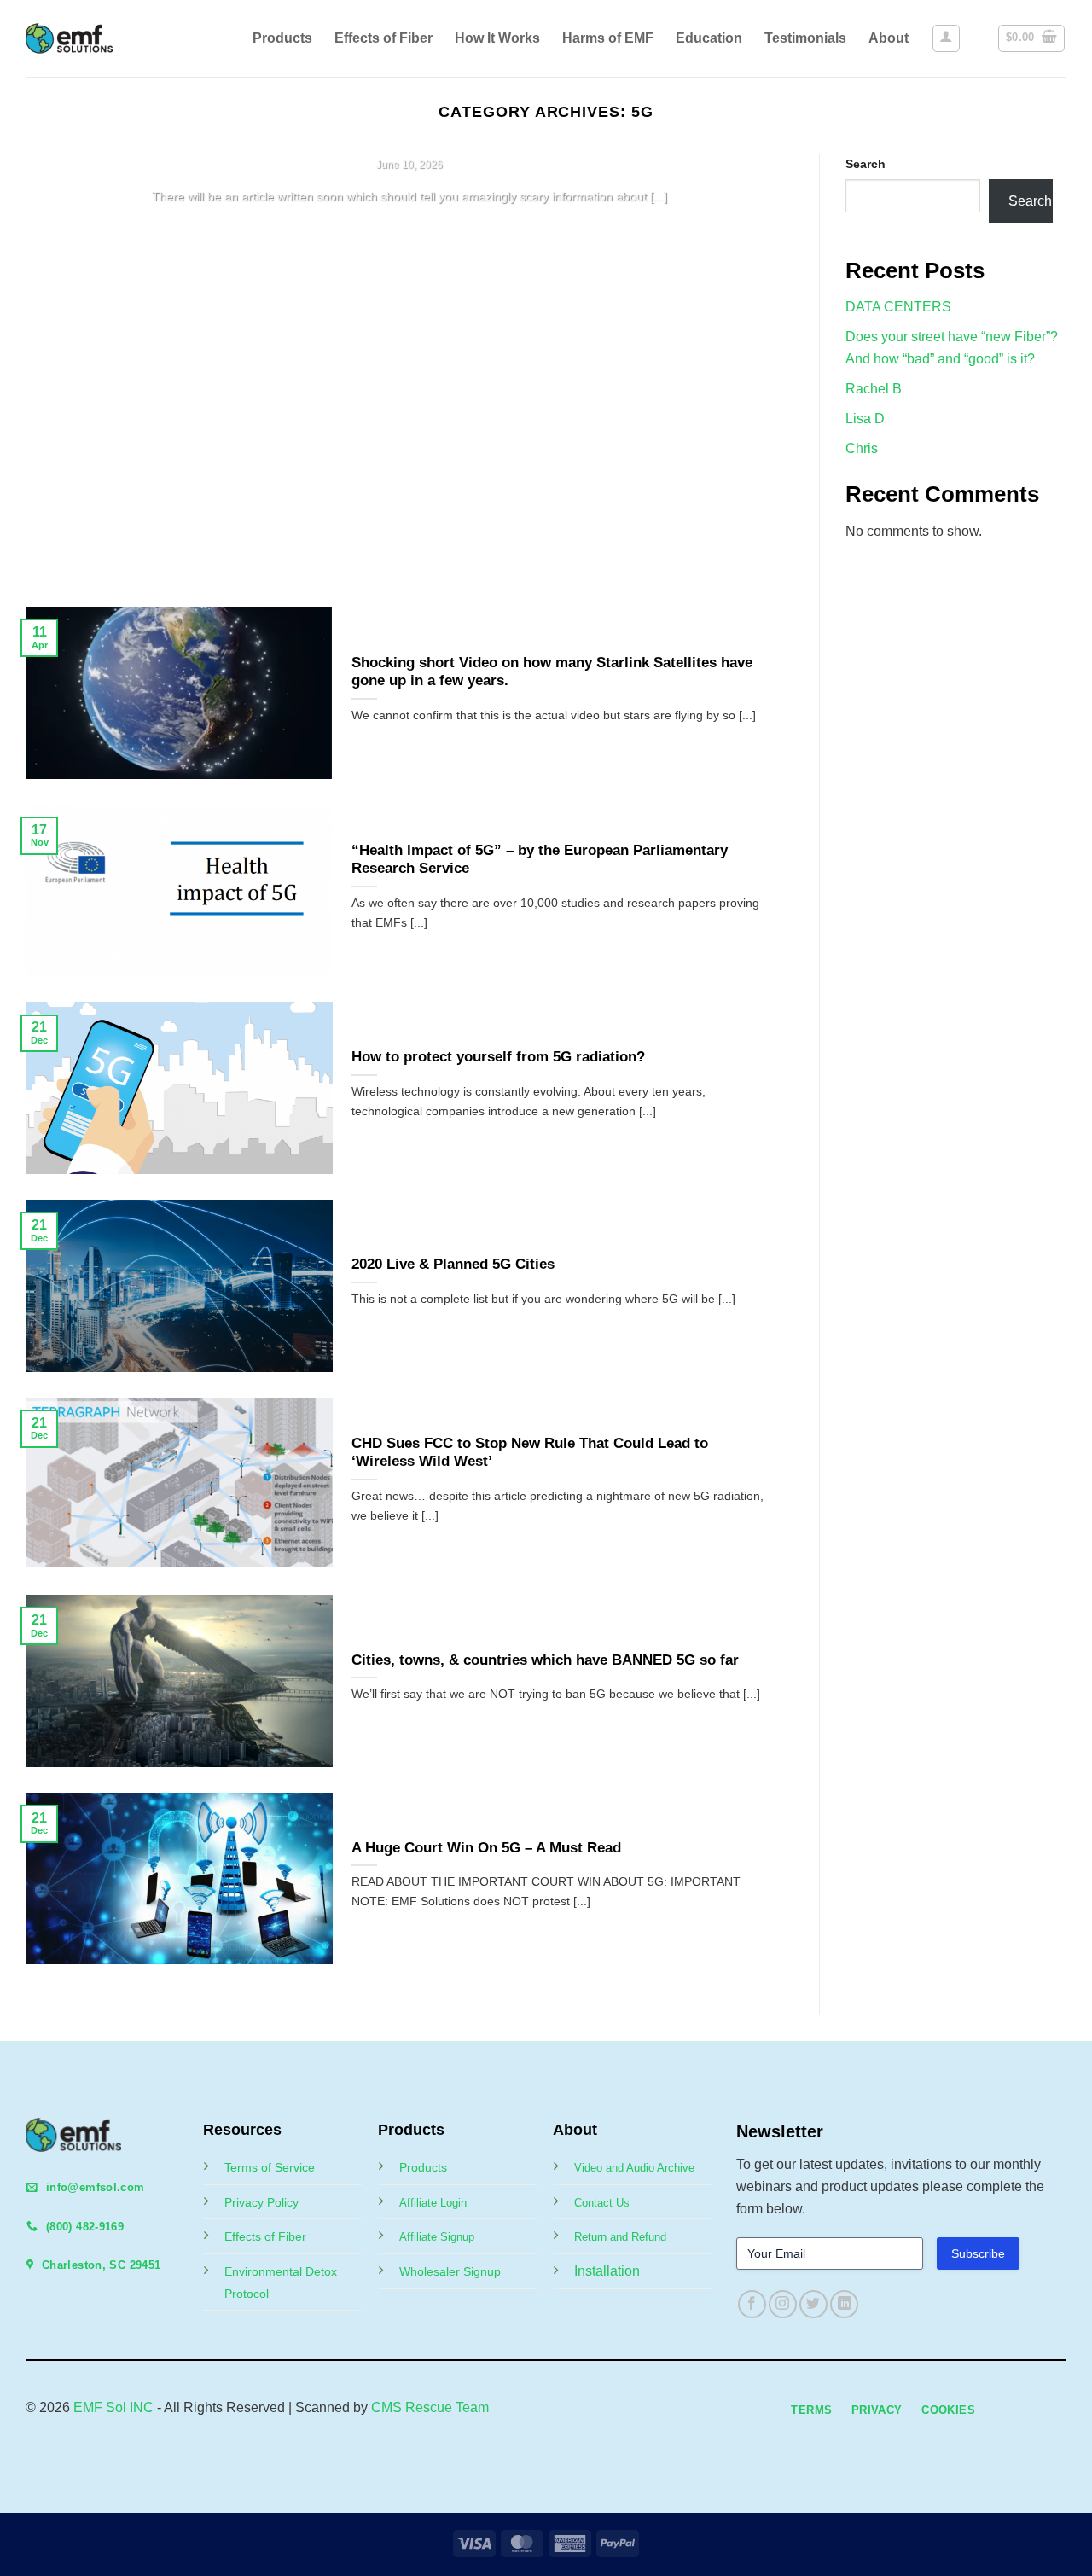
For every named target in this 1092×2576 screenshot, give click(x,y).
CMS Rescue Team (430, 2407)
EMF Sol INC (113, 2407)
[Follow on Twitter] (813, 2304)
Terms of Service (270, 2167)
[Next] (757, 368)
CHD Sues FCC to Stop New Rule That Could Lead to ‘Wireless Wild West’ (530, 1453)
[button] (946, 38)
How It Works (497, 38)
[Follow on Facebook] (752, 2304)
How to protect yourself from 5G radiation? (498, 1057)
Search (865, 164)
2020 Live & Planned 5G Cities (453, 1264)
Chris (862, 448)
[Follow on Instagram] (783, 2304)
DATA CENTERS (898, 307)
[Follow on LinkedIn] (844, 2304)
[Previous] (62, 368)
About (889, 38)
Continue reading (409, 230)
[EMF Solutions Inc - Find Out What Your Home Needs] (83, 38)
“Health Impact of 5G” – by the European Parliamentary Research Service (540, 860)
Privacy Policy (261, 2202)
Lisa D (865, 419)
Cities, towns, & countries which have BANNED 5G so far (545, 1660)
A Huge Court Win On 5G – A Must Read (486, 1848)
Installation (607, 2271)
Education (709, 38)
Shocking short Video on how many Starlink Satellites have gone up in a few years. (552, 672)
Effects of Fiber (383, 38)
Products (282, 38)
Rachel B (874, 389)
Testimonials (805, 38)
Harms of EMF (608, 38)
